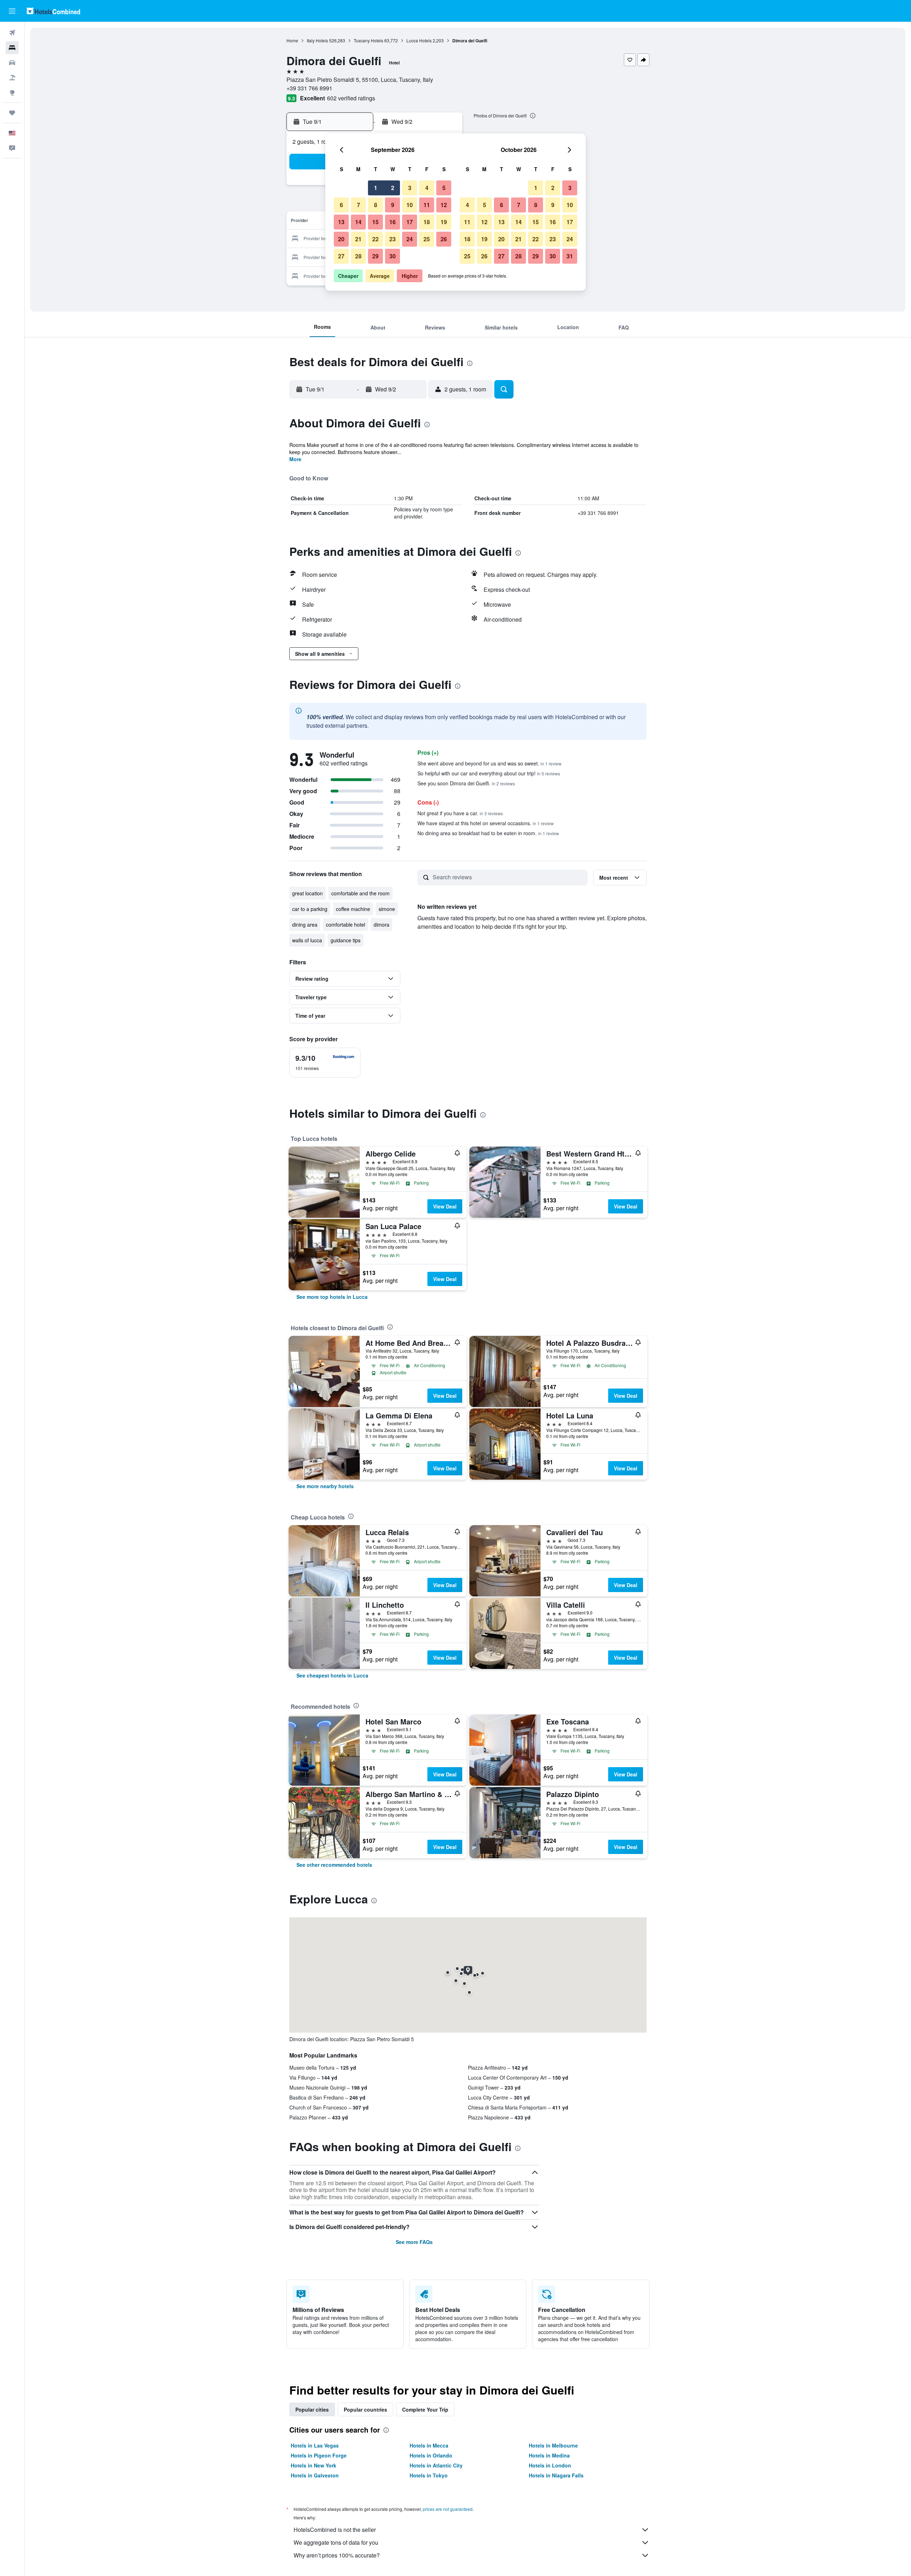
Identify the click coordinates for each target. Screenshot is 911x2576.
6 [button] (341, 205)
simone (387, 909)
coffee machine (353, 909)
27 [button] (341, 256)
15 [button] (375, 222)
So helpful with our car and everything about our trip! (489, 773)
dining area (305, 924)
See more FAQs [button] (414, 2242)
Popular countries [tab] (365, 2409)
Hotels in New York (314, 2465)
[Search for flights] (12, 33)
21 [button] (358, 239)
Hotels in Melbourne (553, 2445)
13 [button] (341, 222)
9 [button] (393, 205)
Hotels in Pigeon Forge (319, 2455)
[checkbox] (325, 1063)
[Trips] (12, 113)
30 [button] (393, 256)
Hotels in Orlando (431, 2455)
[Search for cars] (12, 63)
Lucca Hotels (419, 40)
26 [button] (444, 239)
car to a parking (310, 909)
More (295, 459)
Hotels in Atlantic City (436, 2465)
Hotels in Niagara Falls (556, 2475)
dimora (381, 924)
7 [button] (359, 205)
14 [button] (358, 222)
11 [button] (427, 205)
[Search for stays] (12, 48)
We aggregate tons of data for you (336, 2542)
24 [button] (410, 239)
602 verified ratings (351, 98)
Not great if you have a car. (460, 813)
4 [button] (427, 188)
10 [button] (410, 205)
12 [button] (444, 205)
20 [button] (341, 239)
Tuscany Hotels (368, 40)
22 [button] (375, 239)
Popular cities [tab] (312, 2409)
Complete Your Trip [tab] (425, 2409)
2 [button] (393, 188)
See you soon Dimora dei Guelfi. (466, 783)
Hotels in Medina (549, 2455)
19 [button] (444, 222)
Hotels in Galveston (315, 2475)
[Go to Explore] (12, 93)
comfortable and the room (360, 893)
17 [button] (410, 222)
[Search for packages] (12, 78)
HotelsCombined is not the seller (335, 2530)
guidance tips (346, 940)
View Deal (445, 1206)
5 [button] (444, 188)
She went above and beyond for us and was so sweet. (489, 763)
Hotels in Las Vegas (315, 2445)
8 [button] (376, 205)
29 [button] (375, 256)
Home (292, 40)
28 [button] (358, 256)
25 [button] (427, 239)
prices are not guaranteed (448, 2509)
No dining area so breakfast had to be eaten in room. (488, 833)
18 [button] (427, 222)
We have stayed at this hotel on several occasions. (486, 823)
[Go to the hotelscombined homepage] (53, 11)
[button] (12, 11)
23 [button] (393, 239)
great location (307, 893)
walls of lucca (307, 940)
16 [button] (393, 222)
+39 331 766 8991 (309, 88)
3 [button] (410, 188)
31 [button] (570, 256)
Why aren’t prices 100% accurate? (337, 2555)
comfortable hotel (346, 924)
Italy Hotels (317, 40)
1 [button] (376, 188)
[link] (332, 1297)
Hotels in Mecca (429, 2445)
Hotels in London (550, 2465)
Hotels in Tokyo (429, 2475)
